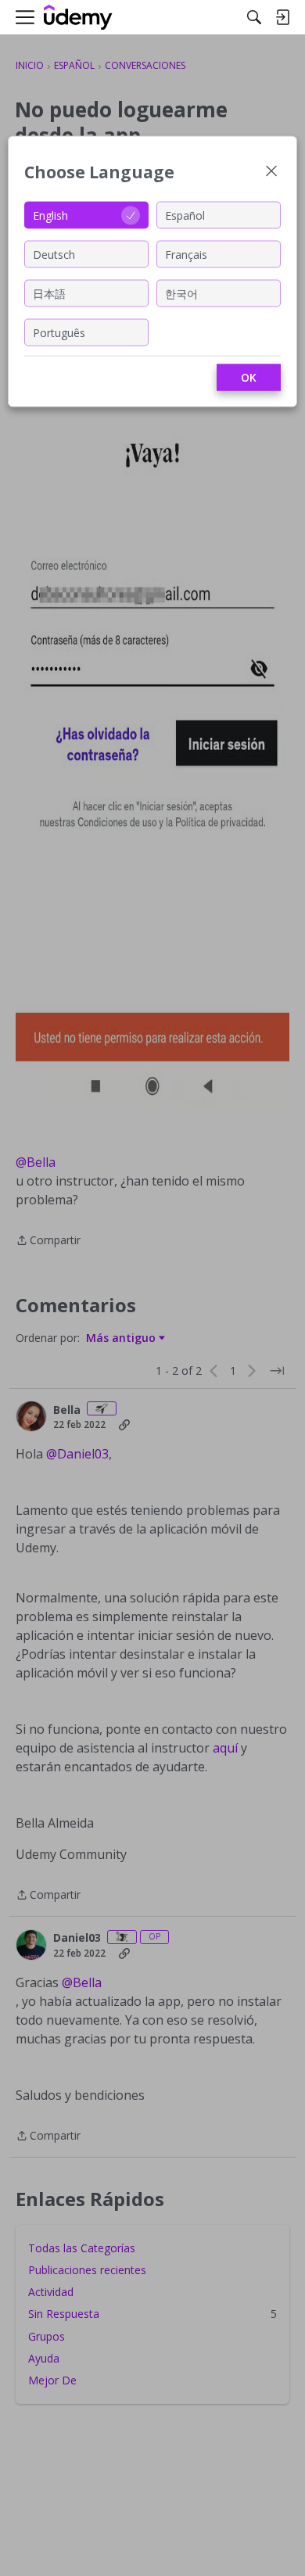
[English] (78, 18)
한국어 (181, 293)
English (50, 215)
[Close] (271, 172)
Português (59, 332)
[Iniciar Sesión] (282, 17)
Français (186, 254)
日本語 (49, 293)
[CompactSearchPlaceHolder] (254, 17)
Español (185, 215)
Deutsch (54, 254)
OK (249, 377)
